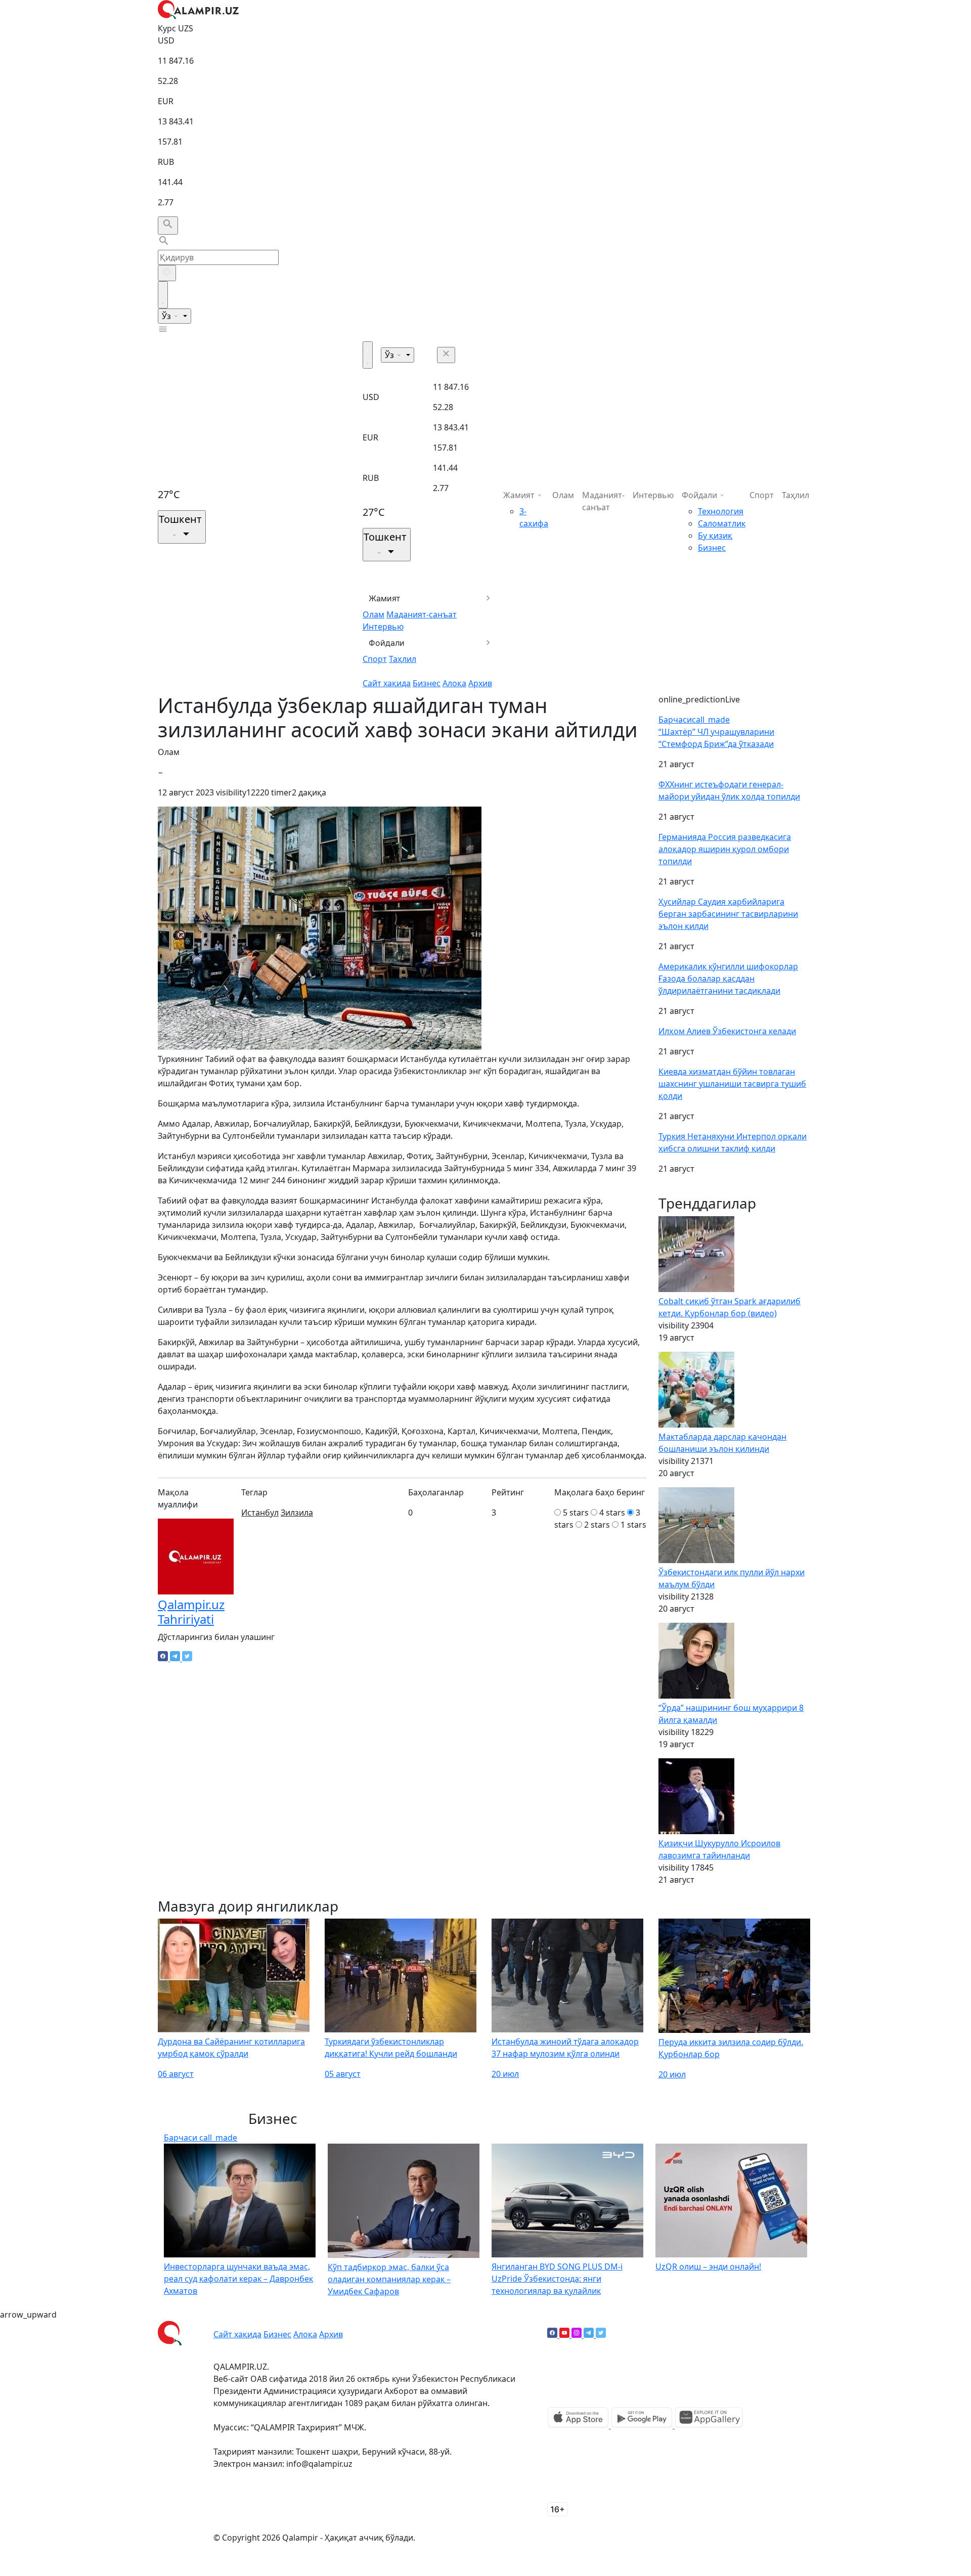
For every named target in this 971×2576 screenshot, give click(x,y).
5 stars (576, 1513)
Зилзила (297, 1513)
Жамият (385, 598)
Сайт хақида (387, 683)
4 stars (612, 1513)
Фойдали (387, 643)
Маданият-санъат (422, 614)
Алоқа (454, 683)
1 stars (633, 1525)
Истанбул (260, 1513)
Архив (480, 683)
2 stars (597, 1525)
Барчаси (694, 720)
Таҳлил (403, 659)
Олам (373, 614)
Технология (721, 511)
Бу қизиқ (715, 536)
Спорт (375, 659)
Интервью (383, 627)
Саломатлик (722, 523)
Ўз (167, 316)
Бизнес (427, 683)
